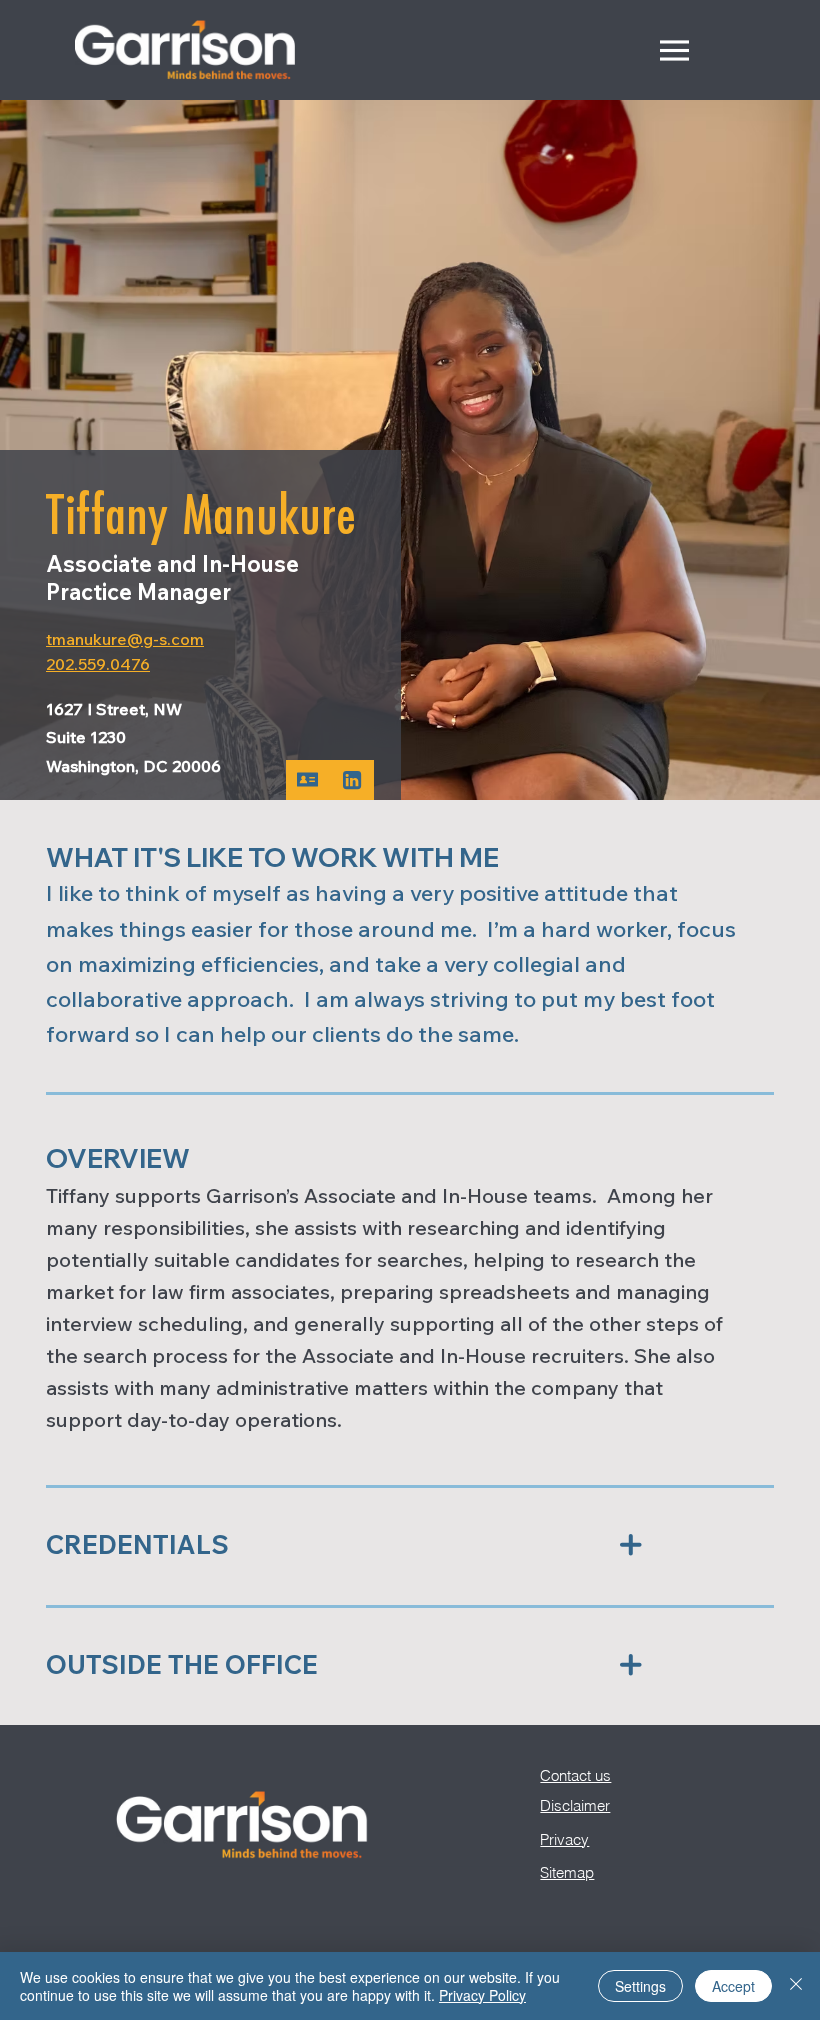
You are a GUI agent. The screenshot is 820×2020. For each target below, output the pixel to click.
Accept (733, 1986)
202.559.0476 (98, 664)
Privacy (564, 1839)
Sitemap (567, 1872)
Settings (640, 1986)
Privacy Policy (482, 1995)
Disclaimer (575, 1805)
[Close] (796, 1986)
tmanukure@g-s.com (125, 639)
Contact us (575, 1775)
